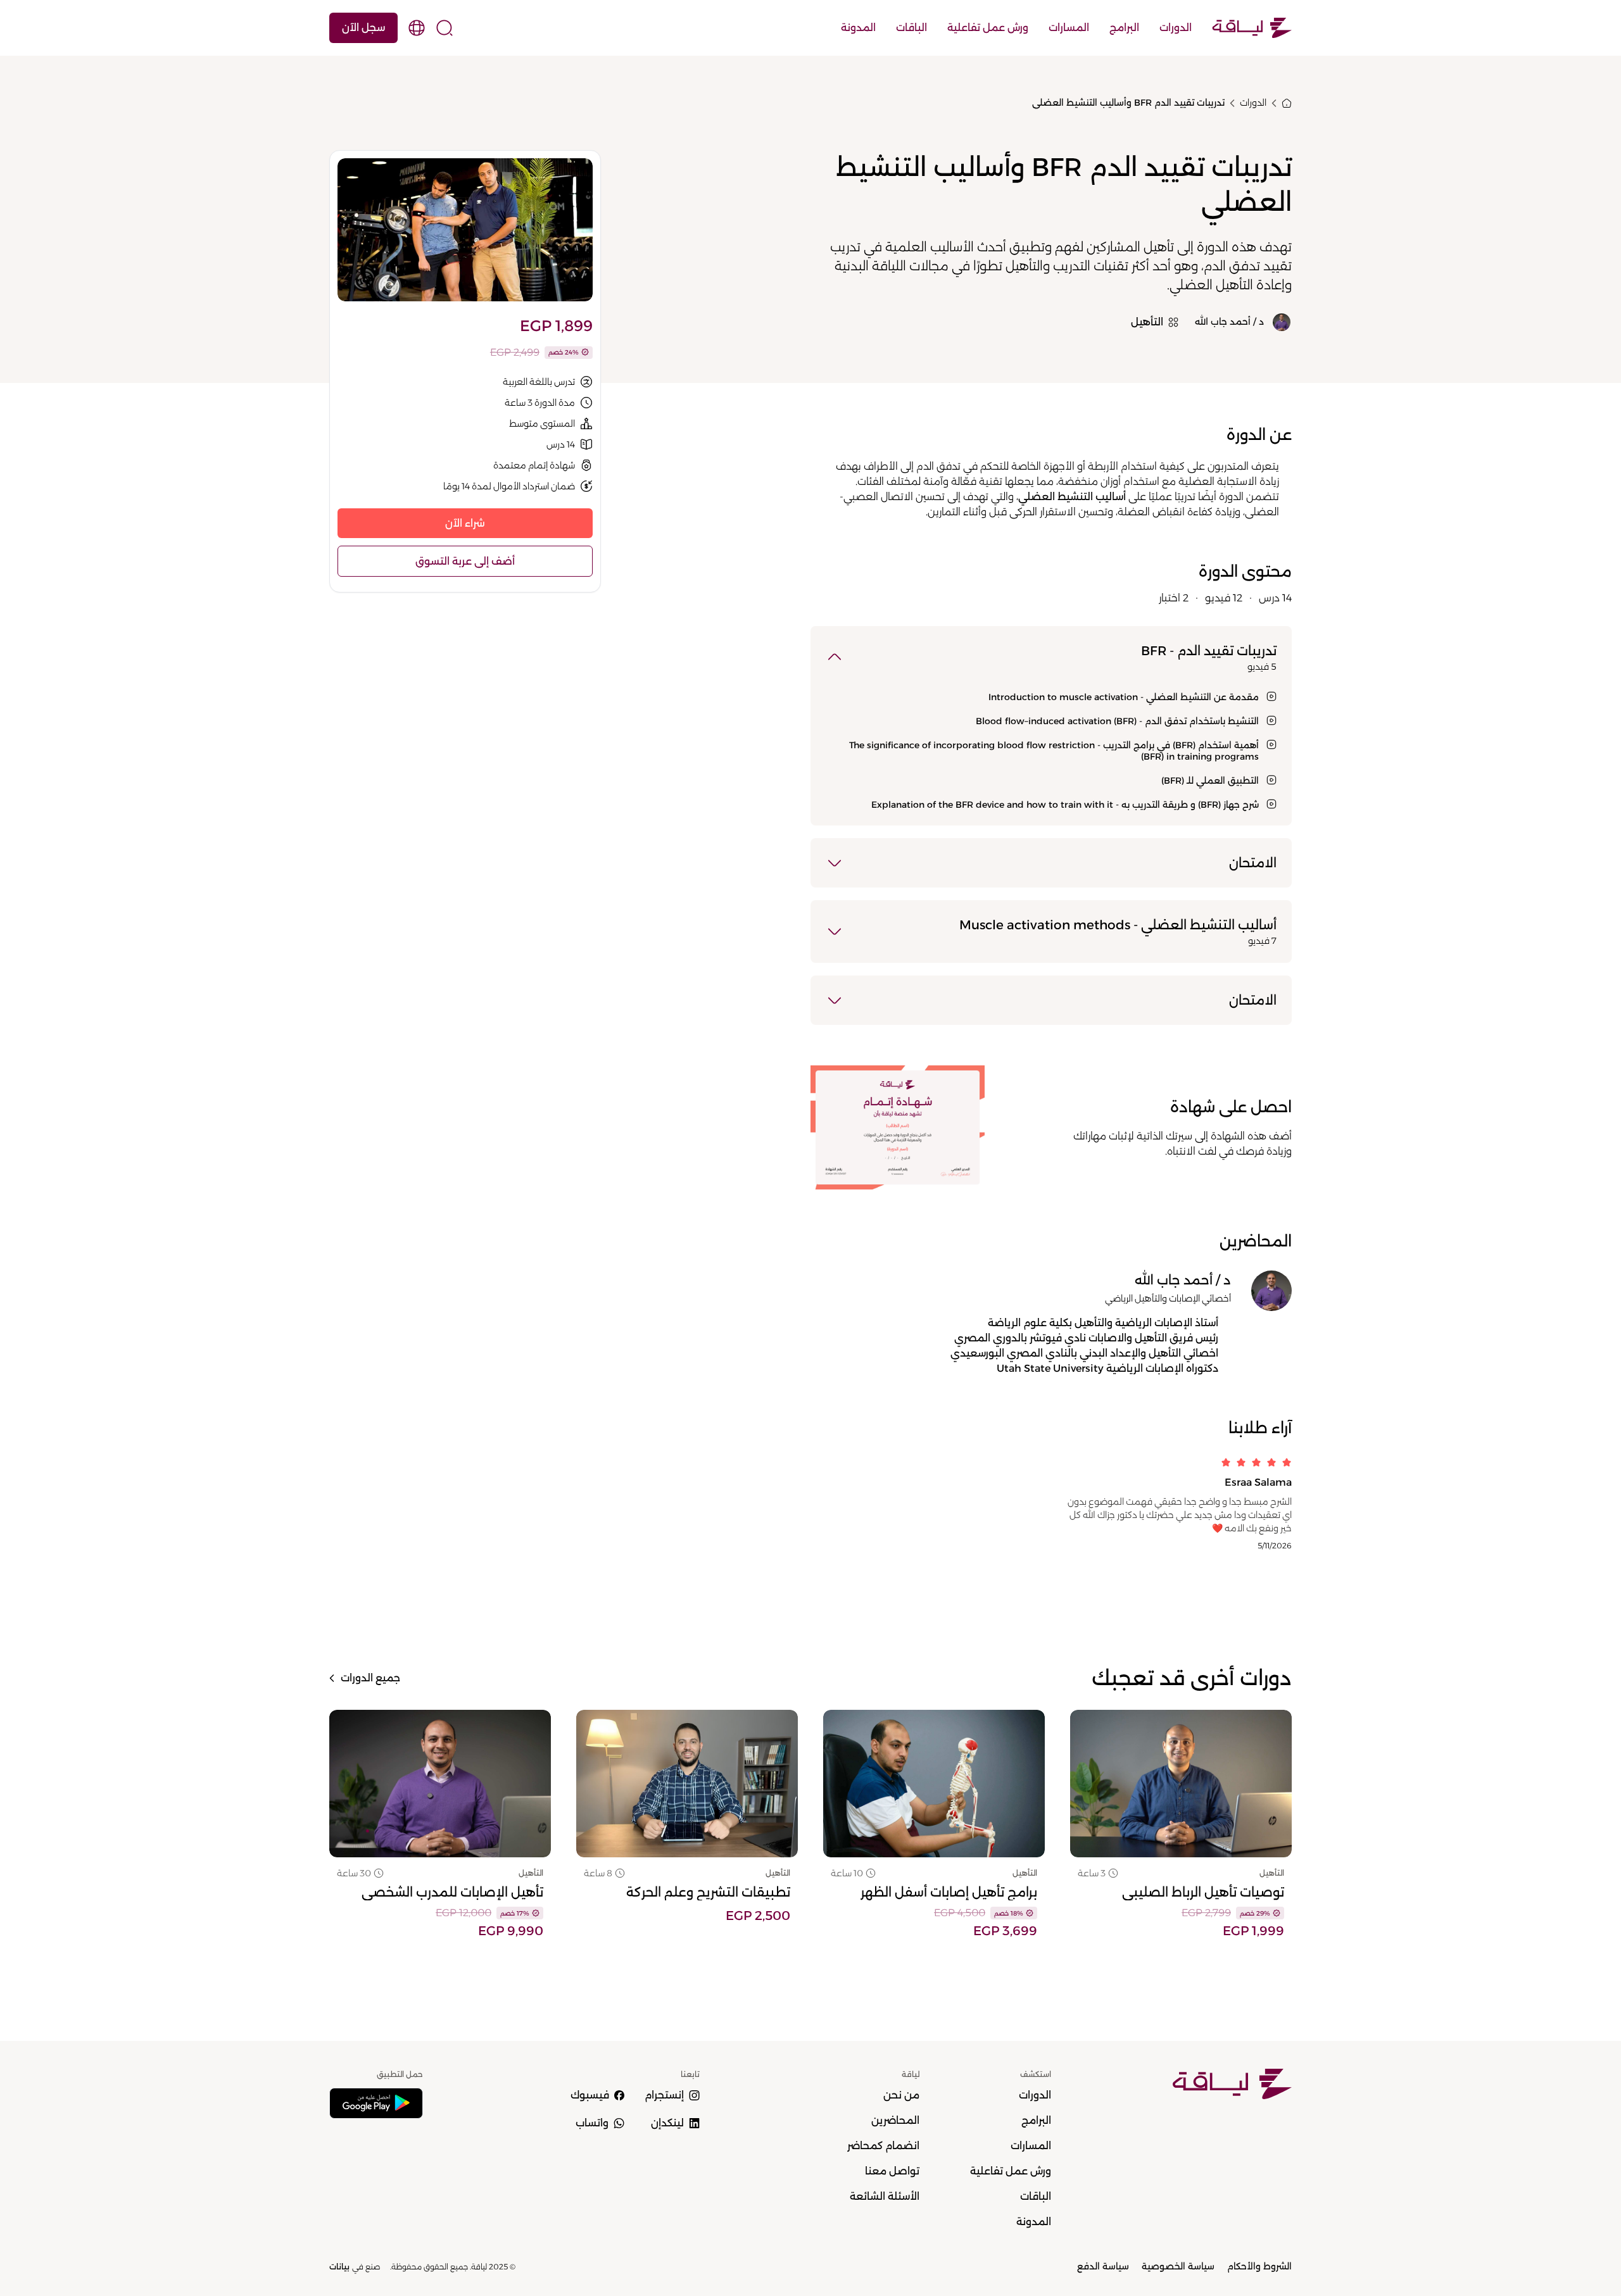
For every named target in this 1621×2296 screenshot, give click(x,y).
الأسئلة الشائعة (885, 2196)
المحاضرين (895, 2120)
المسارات (1069, 28)
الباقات (911, 28)
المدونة (858, 28)
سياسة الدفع (1103, 2266)
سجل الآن (363, 28)
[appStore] (376, 2103)
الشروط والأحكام (1259, 2266)
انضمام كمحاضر (883, 2146)
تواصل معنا (892, 2171)
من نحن (901, 2095)
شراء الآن (465, 523)
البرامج (1124, 28)
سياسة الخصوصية (1178, 2266)
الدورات (1176, 28)
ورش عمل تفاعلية (988, 28)
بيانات (339, 2267)
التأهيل (1272, 1873)
